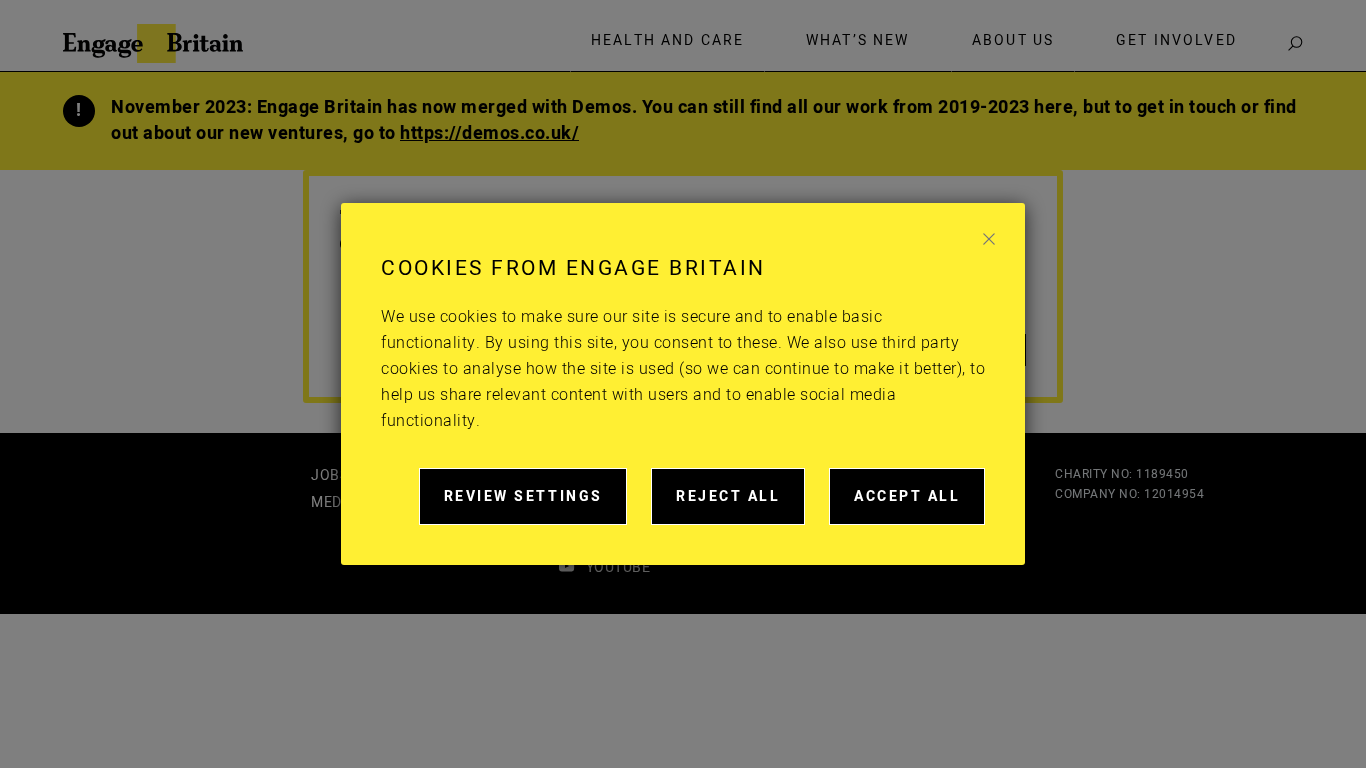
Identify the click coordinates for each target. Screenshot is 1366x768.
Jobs (329, 475)
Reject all (740, 505)
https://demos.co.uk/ (489, 133)
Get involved (1176, 41)
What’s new (858, 41)
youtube (618, 567)
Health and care (667, 41)
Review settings (535, 505)
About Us (1013, 41)
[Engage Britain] (153, 43)
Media (333, 502)
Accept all (919, 505)
